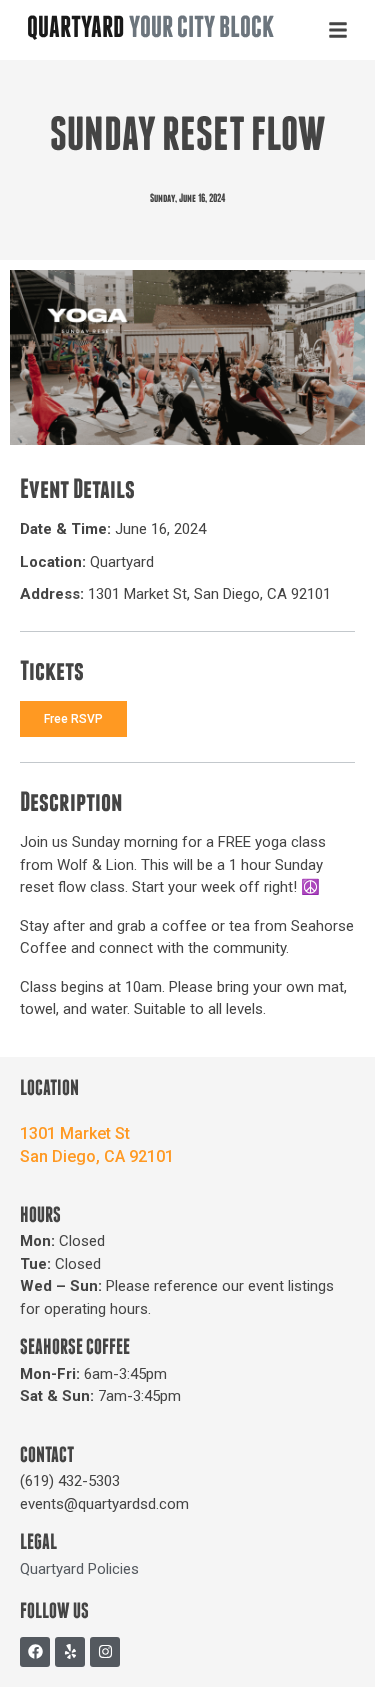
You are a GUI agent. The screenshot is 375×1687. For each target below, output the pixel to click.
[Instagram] (105, 1652)
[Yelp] (70, 1652)
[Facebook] (35, 1652)
